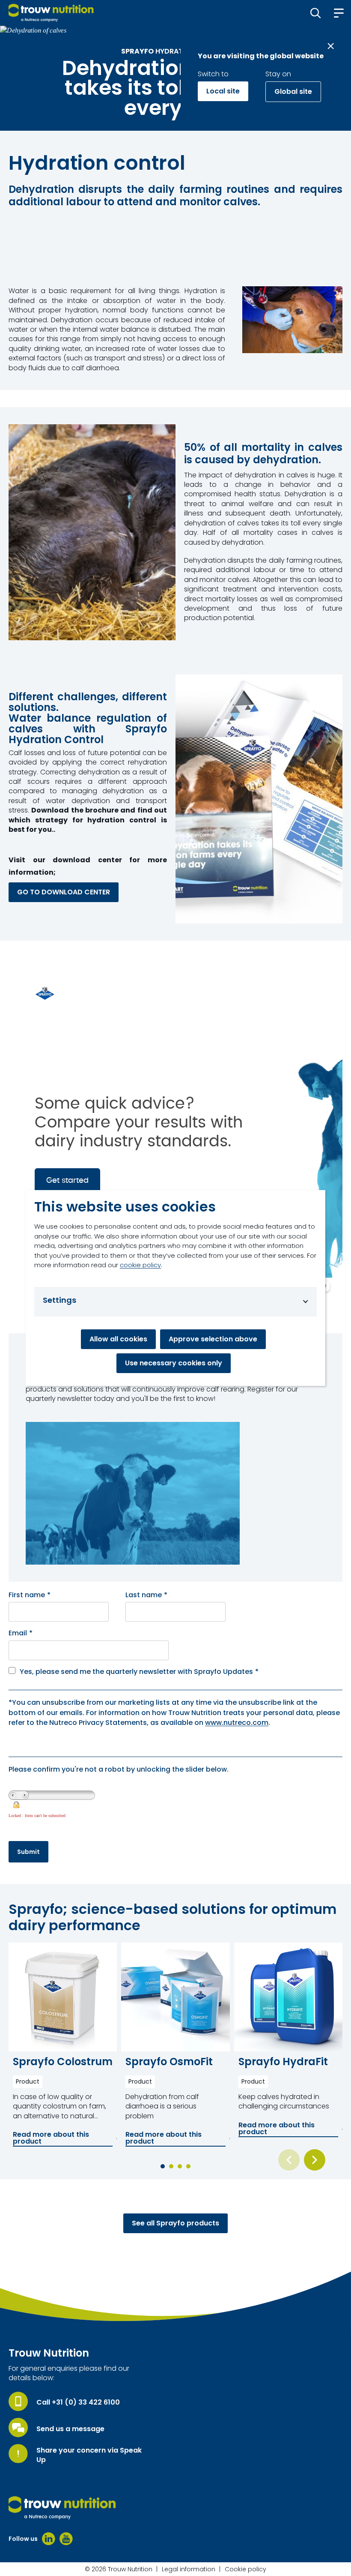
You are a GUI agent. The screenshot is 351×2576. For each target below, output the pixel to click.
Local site (223, 91)
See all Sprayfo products (175, 2223)
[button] (316, 13)
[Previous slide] (289, 2160)
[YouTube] (66, 2539)
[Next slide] (315, 2160)
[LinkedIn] (49, 2539)
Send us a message (70, 2429)
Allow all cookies (118, 1339)
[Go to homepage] (51, 13)
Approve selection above (213, 1339)
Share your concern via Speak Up (89, 2455)
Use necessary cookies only (174, 1363)
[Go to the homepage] (62, 2508)
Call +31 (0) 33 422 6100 (78, 2402)
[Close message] (331, 46)
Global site (293, 91)
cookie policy (140, 1265)
